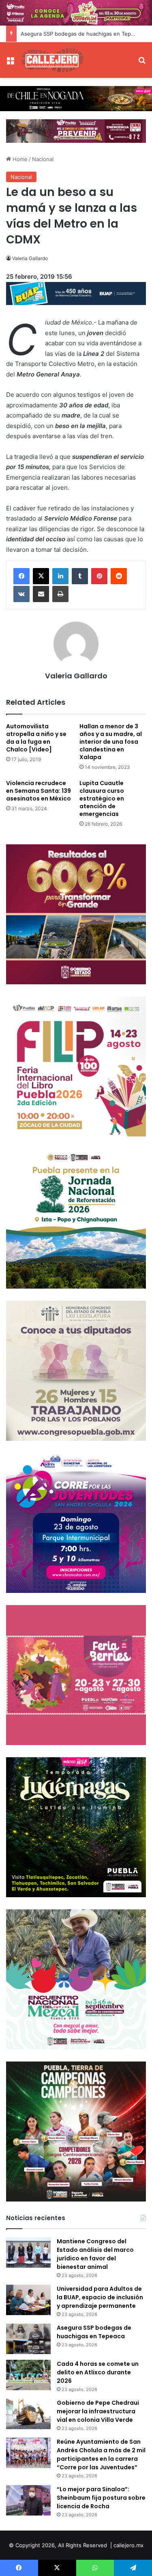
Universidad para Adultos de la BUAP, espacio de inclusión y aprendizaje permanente (100, 2297)
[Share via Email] (41, 594)
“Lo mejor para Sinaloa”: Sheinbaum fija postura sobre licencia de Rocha (101, 2498)
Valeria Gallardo (30, 258)
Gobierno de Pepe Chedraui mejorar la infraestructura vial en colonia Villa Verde (98, 2411)
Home (19, 159)
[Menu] (10, 63)
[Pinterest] (99, 576)
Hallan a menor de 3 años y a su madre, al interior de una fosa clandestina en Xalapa (111, 742)
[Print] (60, 594)
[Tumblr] (80, 576)
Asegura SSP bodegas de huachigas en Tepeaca (82, 34)
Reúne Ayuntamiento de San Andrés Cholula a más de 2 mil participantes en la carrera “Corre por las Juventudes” (101, 2454)
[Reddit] (119, 576)
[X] (41, 576)
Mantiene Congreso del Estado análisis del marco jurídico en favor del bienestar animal (95, 2254)
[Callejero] (53, 60)
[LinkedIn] (60, 576)
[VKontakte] (21, 594)
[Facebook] (21, 576)
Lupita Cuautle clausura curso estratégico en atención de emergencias (102, 798)
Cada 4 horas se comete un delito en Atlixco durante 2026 (98, 2372)
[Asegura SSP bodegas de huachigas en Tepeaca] (28, 2339)
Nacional (43, 159)
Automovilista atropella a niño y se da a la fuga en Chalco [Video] (36, 738)
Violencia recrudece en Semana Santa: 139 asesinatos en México (39, 791)
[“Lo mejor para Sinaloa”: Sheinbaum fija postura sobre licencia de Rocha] (28, 2500)
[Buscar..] (142, 63)
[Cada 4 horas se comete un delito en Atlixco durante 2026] (28, 2375)
